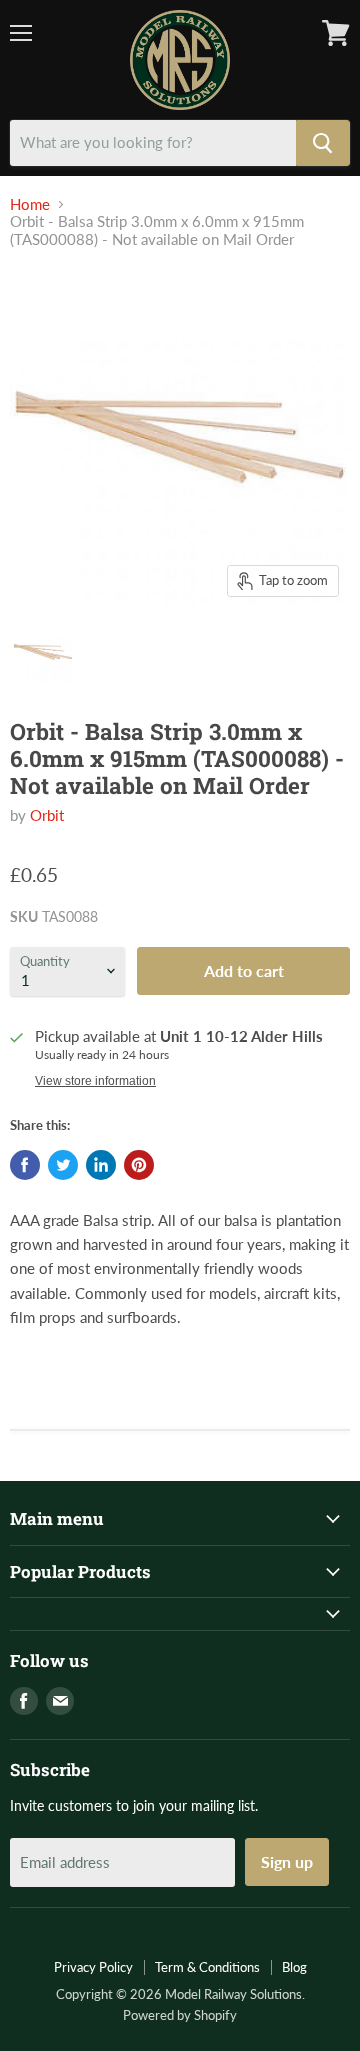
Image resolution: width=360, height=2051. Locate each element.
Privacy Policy (93, 1967)
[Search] (323, 143)
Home (30, 204)
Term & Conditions (207, 1967)
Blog (294, 1967)
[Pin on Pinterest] (139, 1165)
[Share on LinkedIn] (101, 1165)
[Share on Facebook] (25, 1165)
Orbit (47, 815)
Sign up (287, 1861)
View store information (95, 1081)
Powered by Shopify (180, 2015)
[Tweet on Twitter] (63, 1165)
